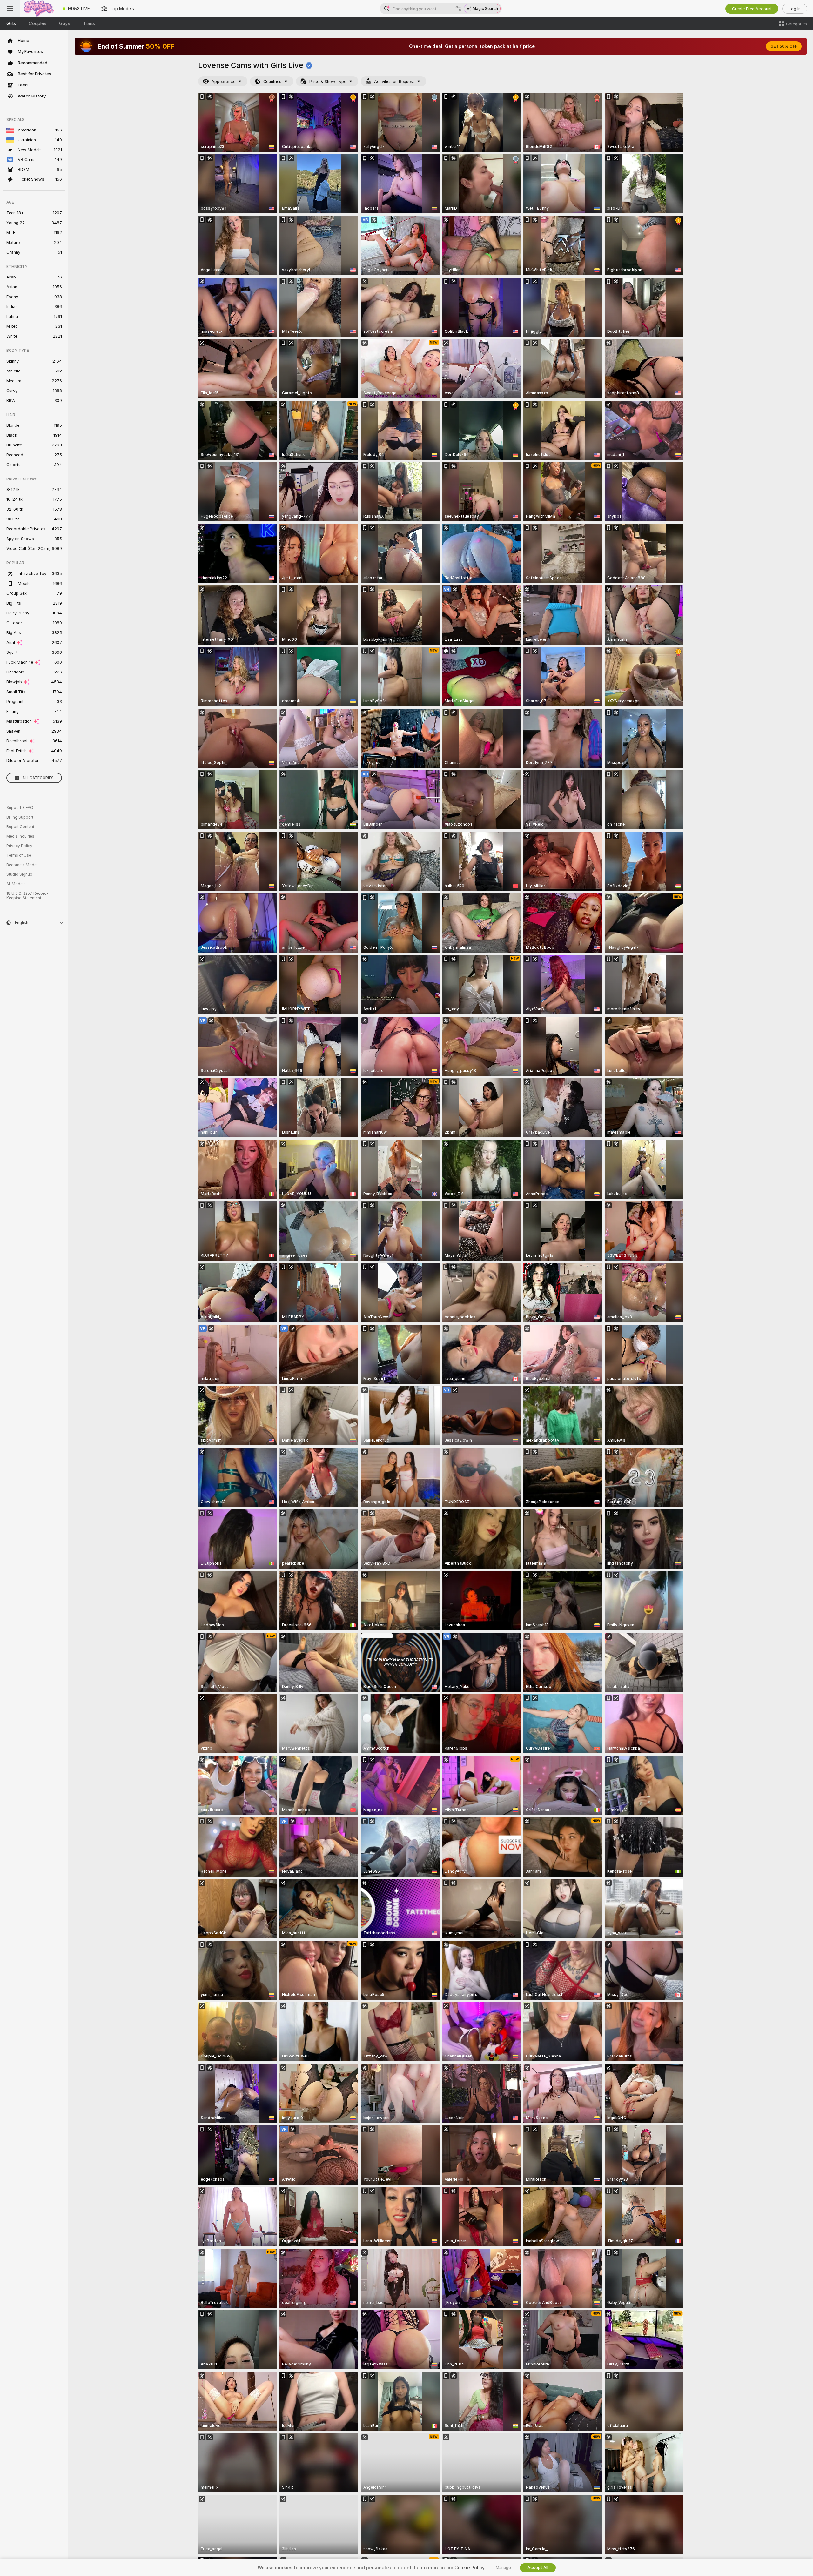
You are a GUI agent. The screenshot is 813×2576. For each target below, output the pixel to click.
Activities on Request (394, 81)
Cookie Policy (469, 2568)
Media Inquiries (20, 836)
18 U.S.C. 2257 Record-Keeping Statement (27, 896)
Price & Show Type (328, 81)
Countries (272, 81)
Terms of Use (19, 855)
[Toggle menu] (10, 9)
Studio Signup (19, 874)
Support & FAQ (20, 808)
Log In (795, 9)
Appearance (223, 81)
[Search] (458, 9)
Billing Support (20, 817)
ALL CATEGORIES (38, 778)
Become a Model (22, 865)
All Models (16, 884)
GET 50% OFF (784, 46)
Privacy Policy (19, 846)
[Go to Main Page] (39, 9)
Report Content (20, 827)
